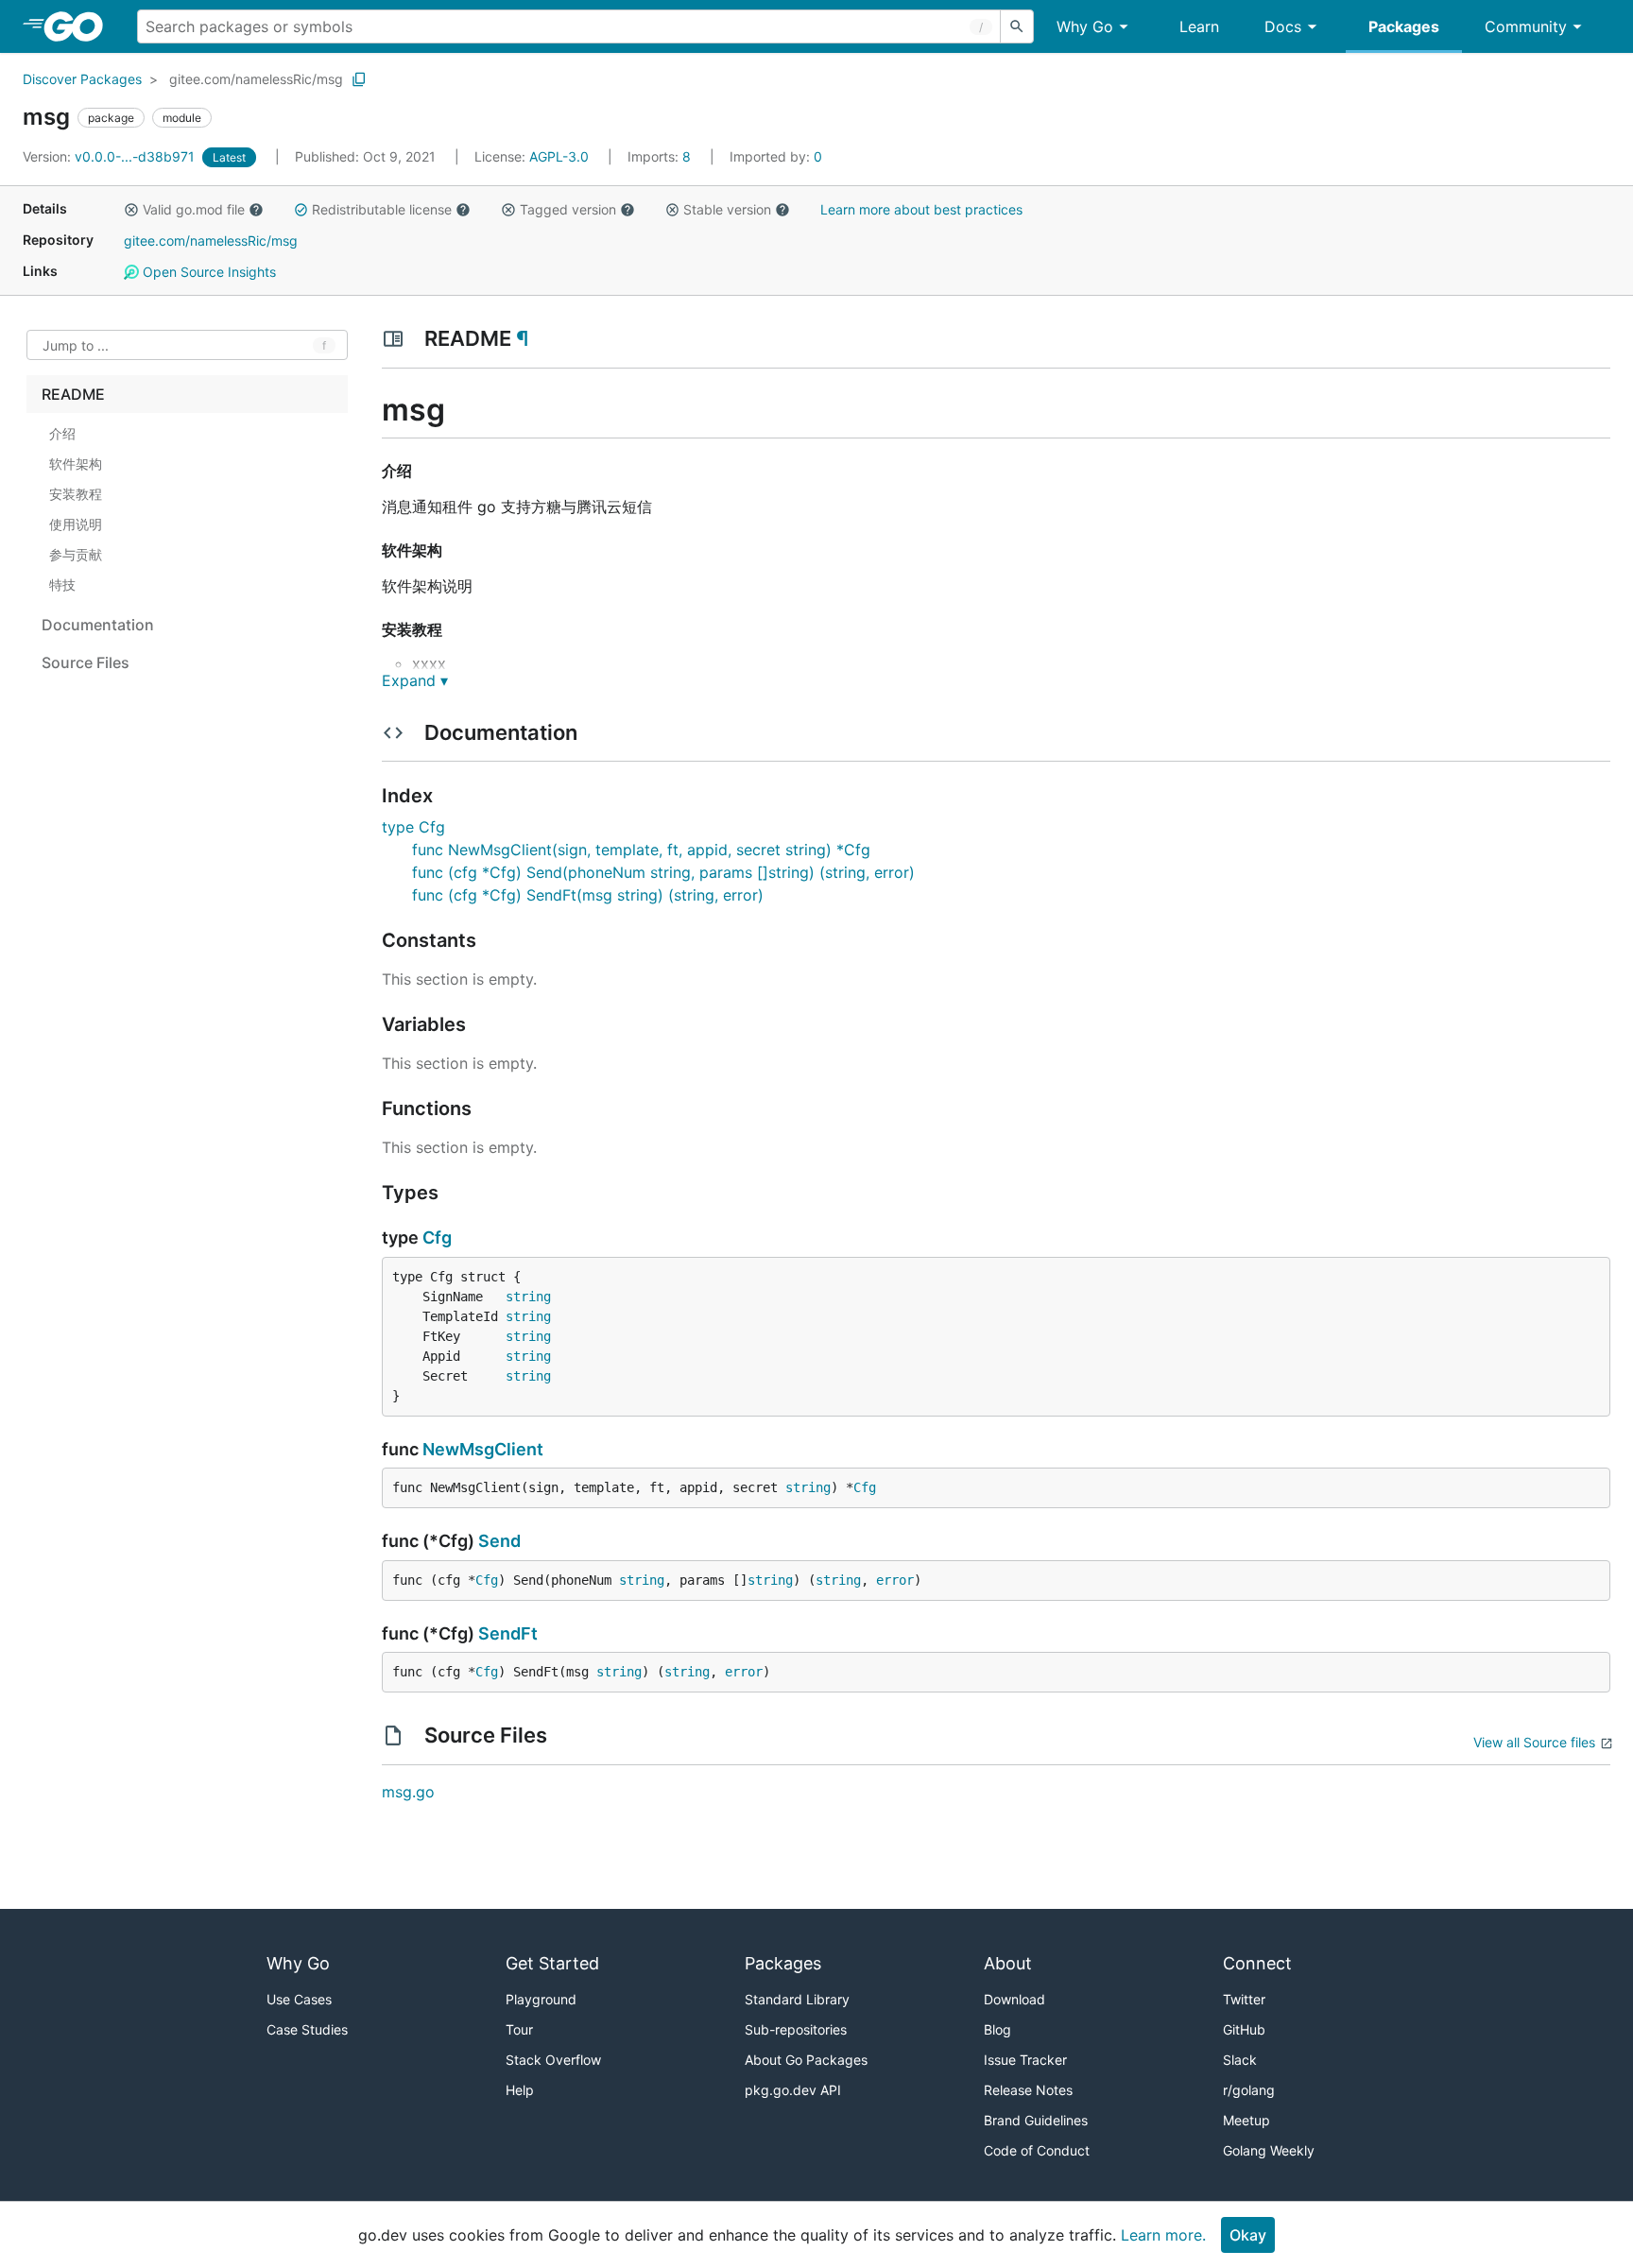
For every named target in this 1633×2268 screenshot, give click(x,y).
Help (520, 2090)
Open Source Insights (207, 272)
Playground (541, 1999)
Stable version (727, 209)
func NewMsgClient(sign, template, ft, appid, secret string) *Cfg (641, 850)
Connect (1257, 1963)
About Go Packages (806, 2060)
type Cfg (413, 827)
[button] (131, 210)
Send (499, 1541)
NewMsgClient (483, 1449)
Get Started (552, 1963)
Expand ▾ (415, 680)
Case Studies (307, 2029)
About (1008, 1963)
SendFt (508, 1633)
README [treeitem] (73, 394)
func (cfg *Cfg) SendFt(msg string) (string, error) (588, 895)
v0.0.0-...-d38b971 (111, 156)
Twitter (1244, 1999)
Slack (1240, 2060)
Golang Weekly (1269, 2150)
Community (1526, 26)
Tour (519, 2029)
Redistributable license (382, 209)
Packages (1404, 26)
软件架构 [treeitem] (76, 464)
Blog (997, 2029)
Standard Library (797, 1999)
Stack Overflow (553, 2060)
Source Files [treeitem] (86, 662)
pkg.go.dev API (793, 2090)
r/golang (1249, 2090)
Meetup (1246, 2120)
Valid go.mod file (194, 209)
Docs (1283, 26)
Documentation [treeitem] (98, 625)
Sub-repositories (796, 2029)
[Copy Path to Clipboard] (359, 79)
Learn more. (1163, 2235)
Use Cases (299, 1999)
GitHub (1244, 2029)
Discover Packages (82, 79)
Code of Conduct (1037, 2150)
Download (1014, 1999)
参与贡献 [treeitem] (76, 554)
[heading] (80, 26)
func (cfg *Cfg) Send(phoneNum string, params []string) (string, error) (663, 872)
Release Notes (1028, 2090)
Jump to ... (76, 345)
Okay (1248, 2235)
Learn (1199, 26)
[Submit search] (1017, 26)
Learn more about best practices (921, 209)
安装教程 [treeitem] (76, 494)
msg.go (408, 1792)
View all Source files (1534, 1742)
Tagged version (568, 209)
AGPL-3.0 (559, 156)
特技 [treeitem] (62, 584)
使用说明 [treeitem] (76, 524)
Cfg (437, 1237)
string (528, 1297)
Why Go (1085, 26)
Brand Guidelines (1036, 2120)
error (895, 1580)
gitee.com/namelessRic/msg (256, 79)
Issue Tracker (1025, 2060)
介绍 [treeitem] (62, 433)
